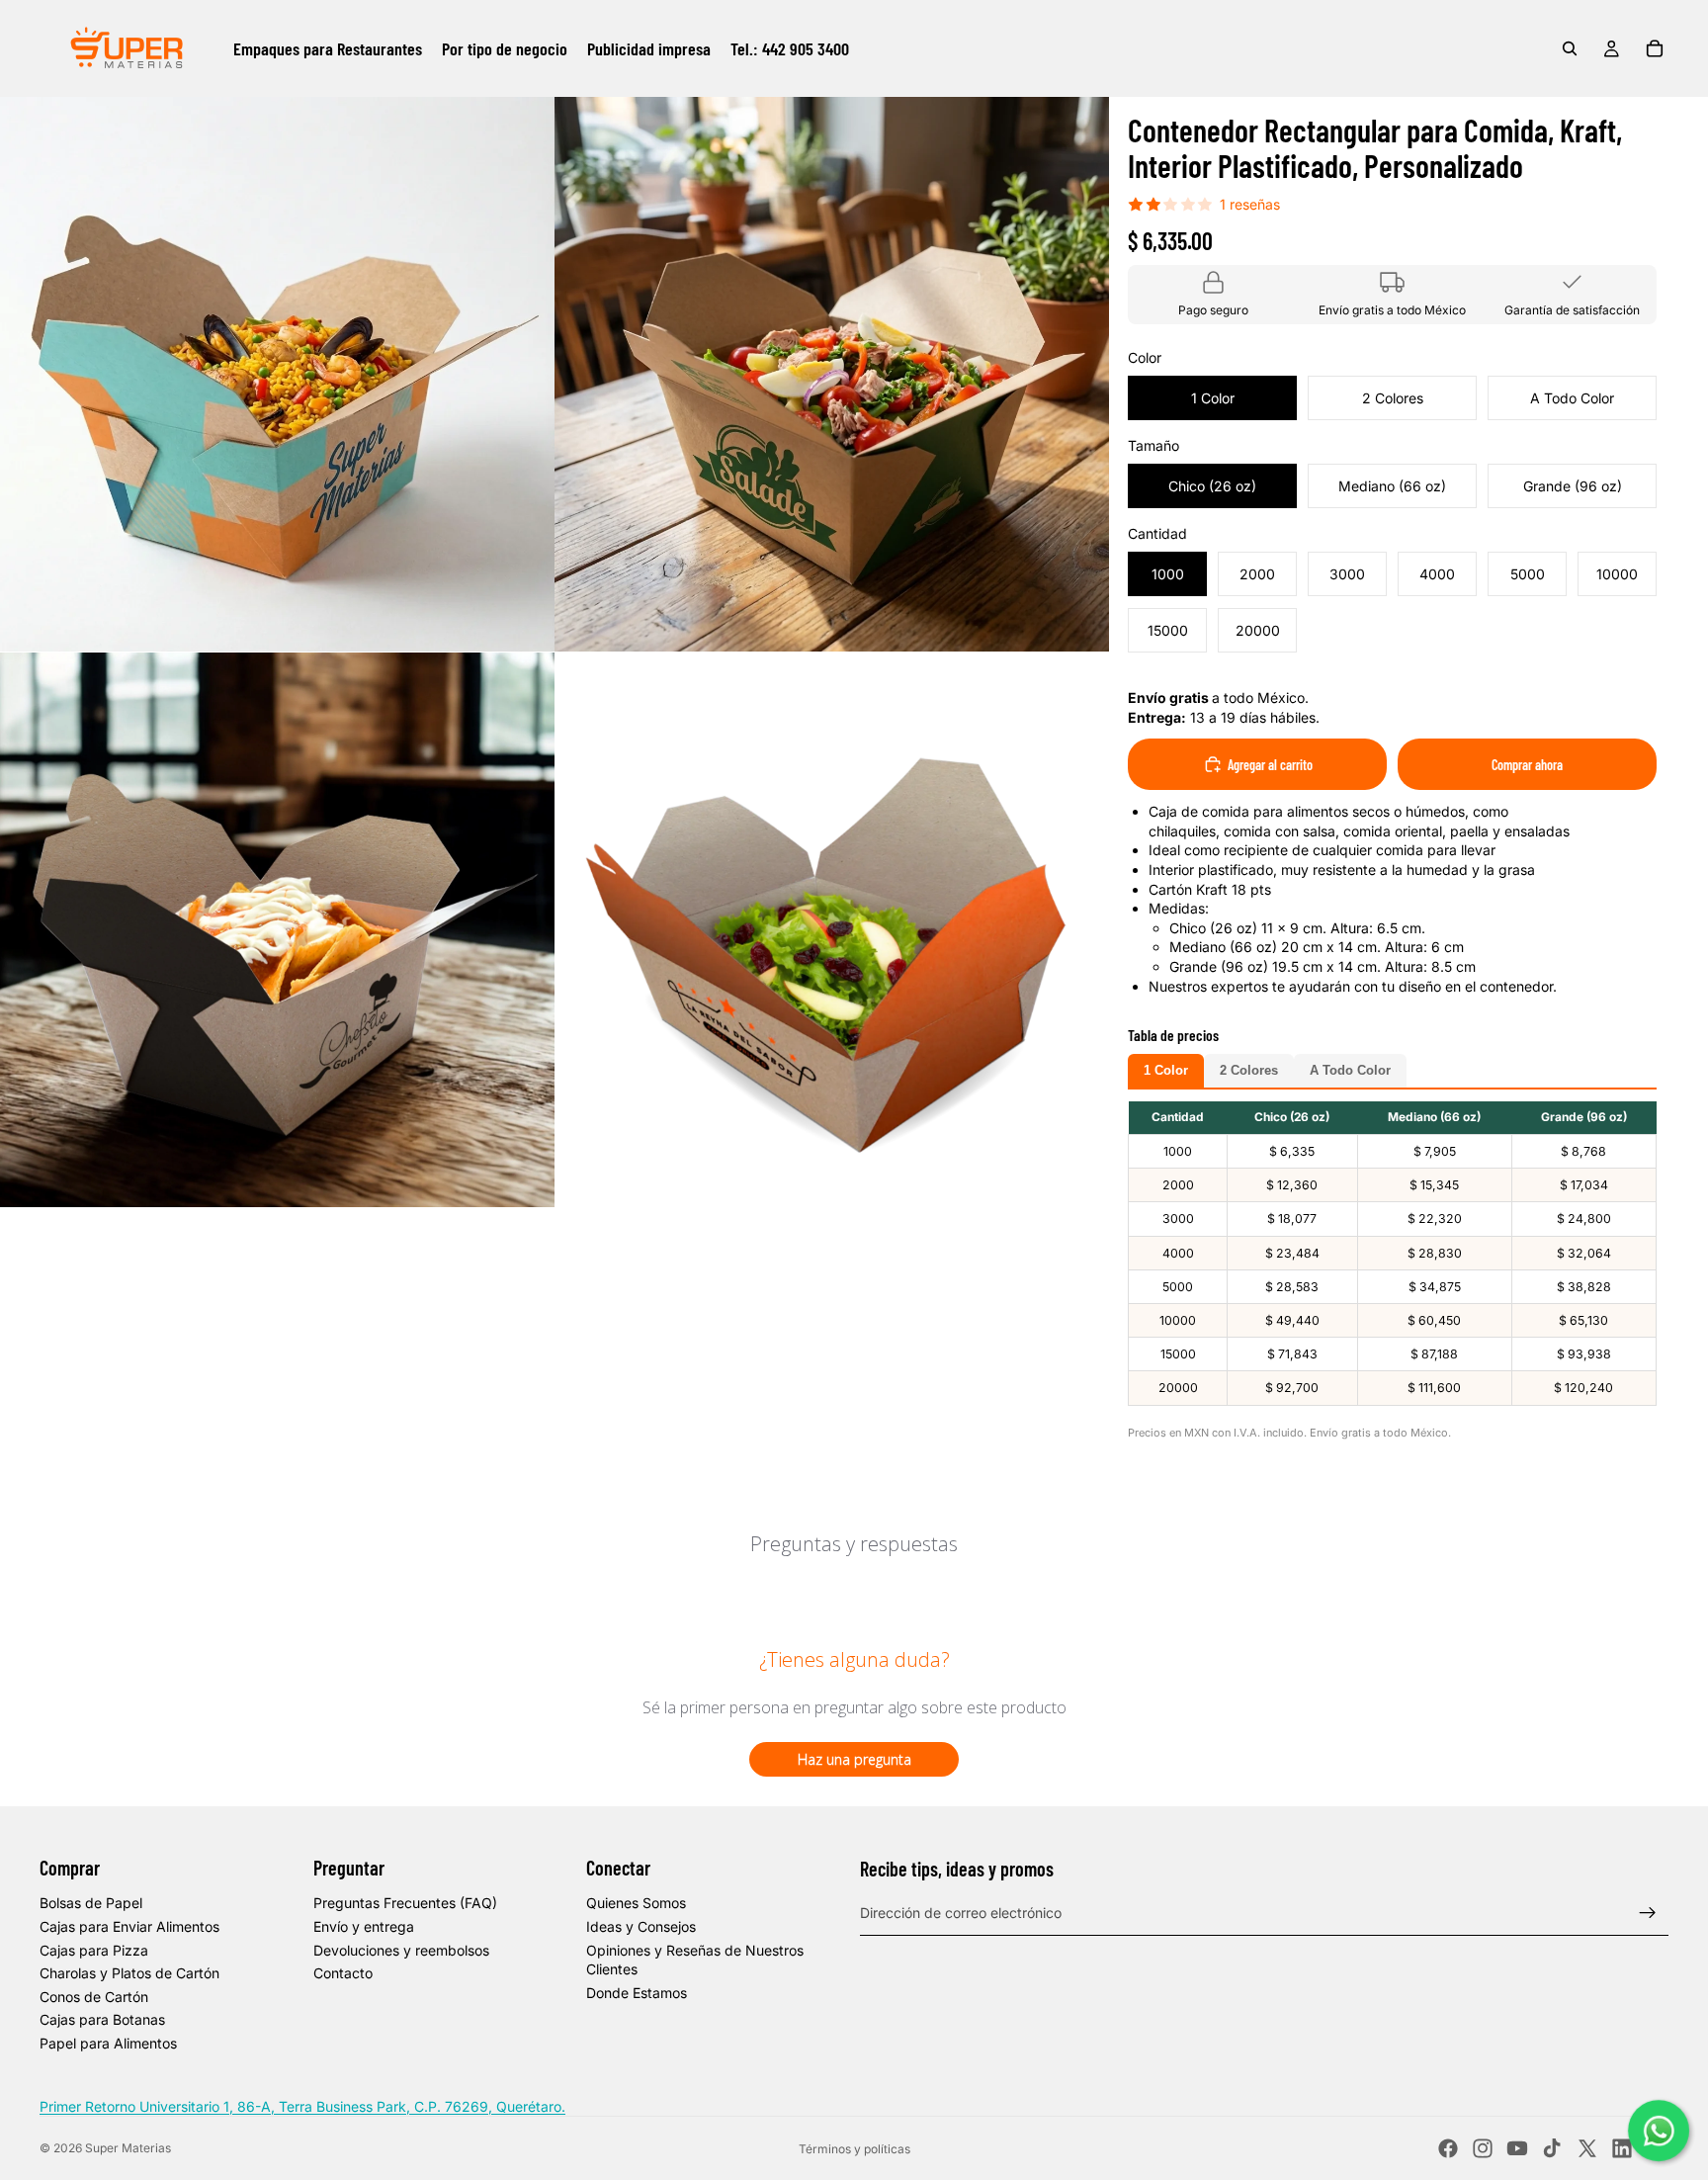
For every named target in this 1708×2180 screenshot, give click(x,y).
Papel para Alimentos (108, 2043)
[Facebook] (1448, 2148)
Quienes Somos (636, 1903)
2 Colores (1249, 1071)
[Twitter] (1587, 2148)
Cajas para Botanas (102, 2019)
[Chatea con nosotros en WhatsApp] (1659, 2131)
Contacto (343, 1973)
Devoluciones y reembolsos (401, 1950)
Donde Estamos (637, 1993)
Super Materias (128, 2148)
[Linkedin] (1622, 2148)
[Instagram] (1483, 2148)
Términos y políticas (854, 2149)
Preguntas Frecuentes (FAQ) (405, 1903)
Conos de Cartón (94, 1997)
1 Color (1166, 1071)
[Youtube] (1517, 2148)
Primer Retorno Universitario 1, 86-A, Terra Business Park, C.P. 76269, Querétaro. (302, 2106)
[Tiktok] (1552, 2148)
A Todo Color (1350, 1071)
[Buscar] (1570, 48)
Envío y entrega (364, 1926)
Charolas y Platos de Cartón (129, 1973)
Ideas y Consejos (641, 1926)
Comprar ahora (1527, 765)
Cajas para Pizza (94, 1950)
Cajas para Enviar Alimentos (129, 1926)
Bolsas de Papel (91, 1903)
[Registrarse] (1648, 1913)
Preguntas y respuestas (854, 1544)
